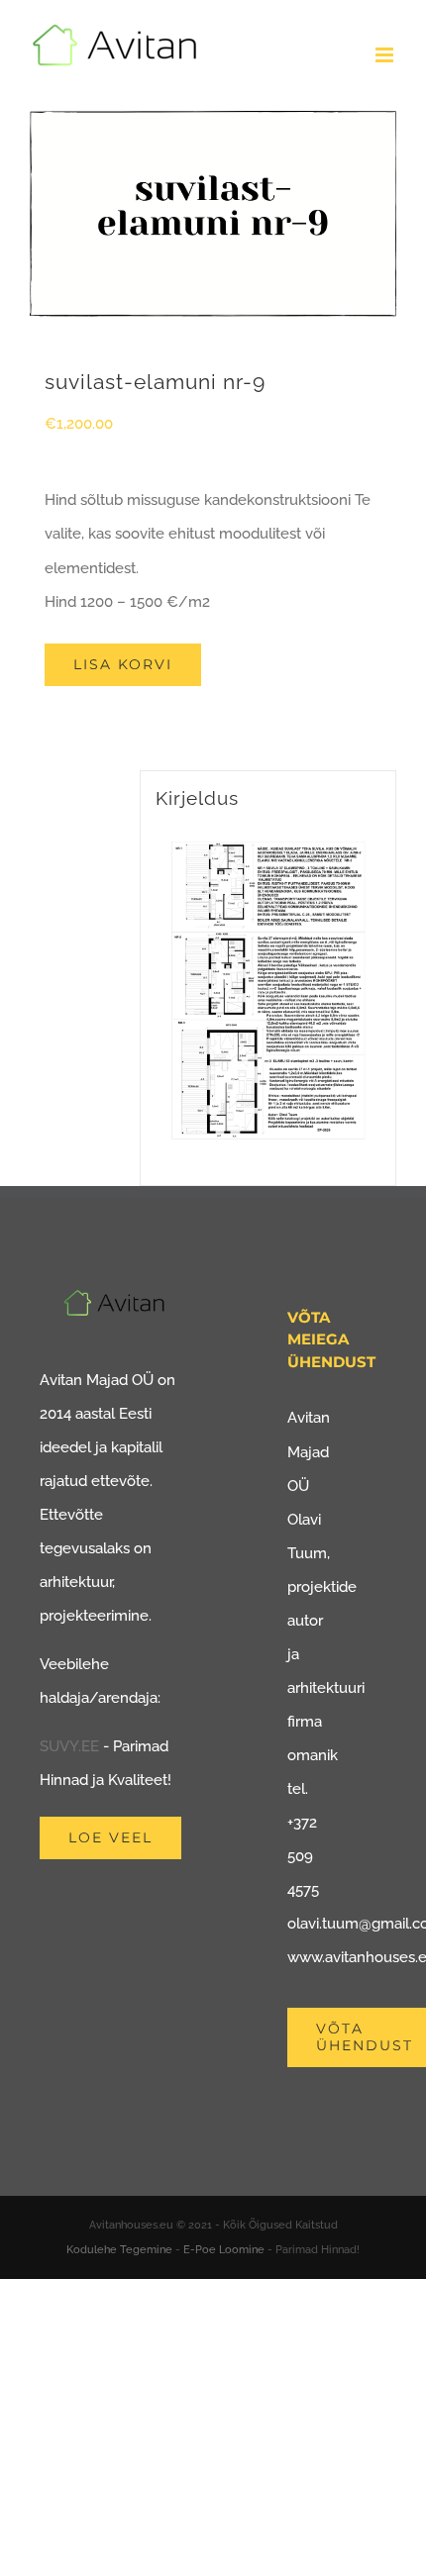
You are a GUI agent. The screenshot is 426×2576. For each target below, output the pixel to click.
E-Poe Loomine (224, 2250)
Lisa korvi (123, 664)
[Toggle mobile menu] (386, 55)
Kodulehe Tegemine (119, 2250)
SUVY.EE (69, 1746)
